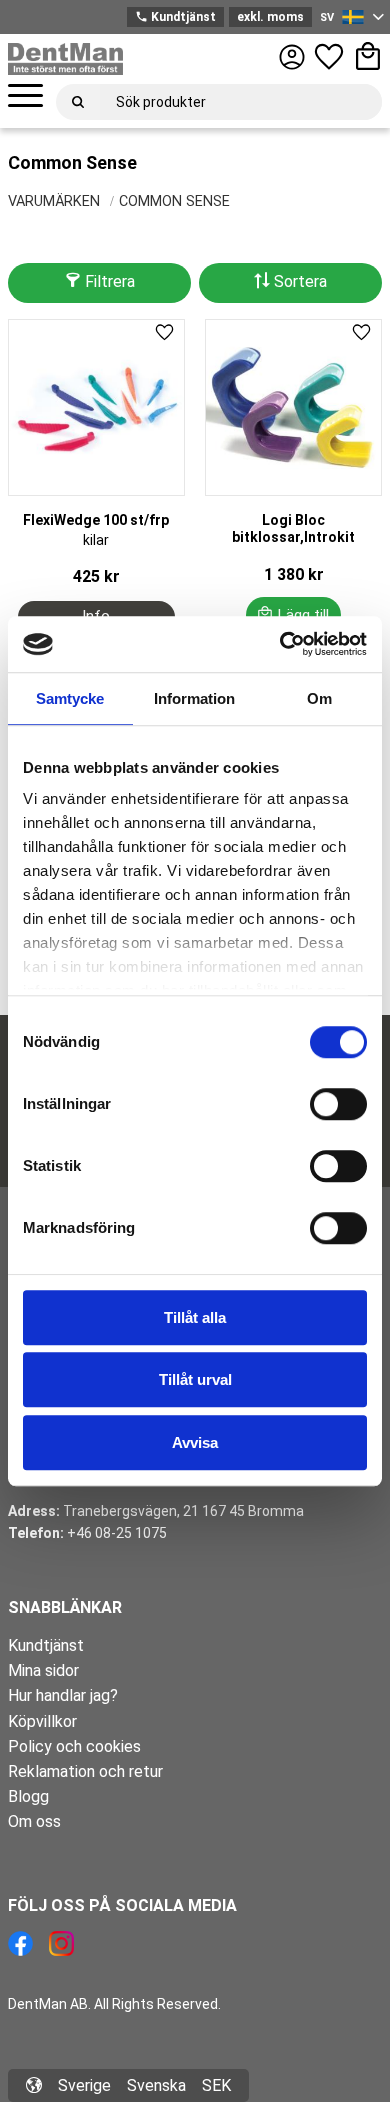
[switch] (338, 1104)
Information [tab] (194, 698)
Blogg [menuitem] (28, 1796)
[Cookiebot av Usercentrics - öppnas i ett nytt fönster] (280, 644)
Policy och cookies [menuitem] (74, 1746)
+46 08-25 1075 (117, 1533)
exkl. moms (270, 17)
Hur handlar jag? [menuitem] (63, 1695)
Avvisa (195, 1442)
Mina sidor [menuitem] (43, 1670)
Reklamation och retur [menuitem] (85, 1771)
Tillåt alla (195, 1317)
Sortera (300, 281)
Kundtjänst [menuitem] (46, 1645)
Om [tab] (319, 698)
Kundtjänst (175, 17)
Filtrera (110, 281)
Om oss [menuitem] (34, 1821)
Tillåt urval (195, 1379)
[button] (25, 96)
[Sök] (78, 102)
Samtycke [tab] (70, 698)
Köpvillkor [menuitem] (42, 1721)
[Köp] (294, 615)
